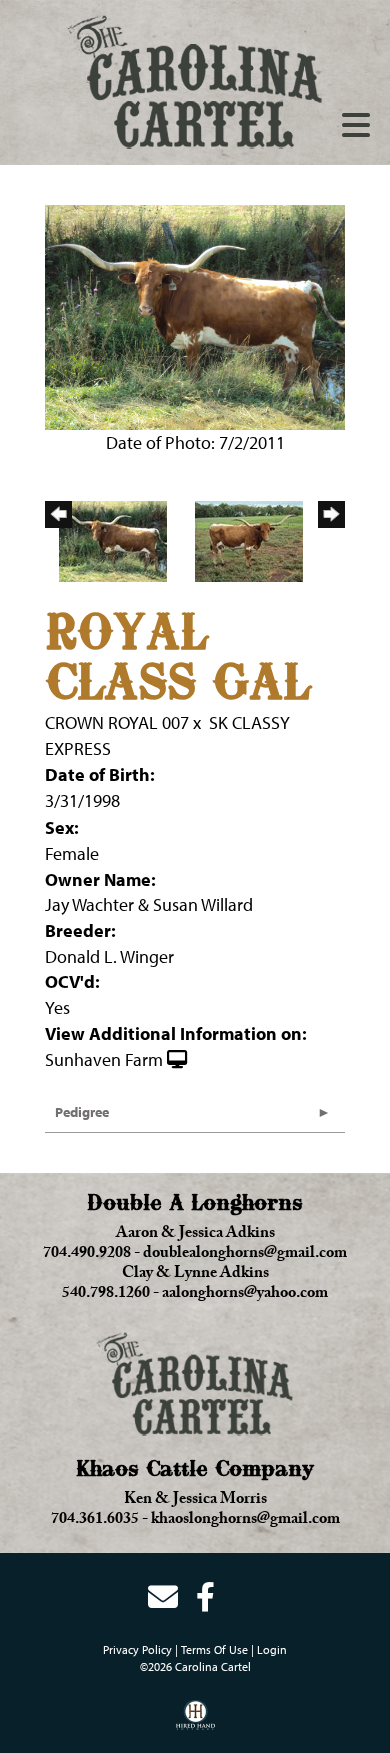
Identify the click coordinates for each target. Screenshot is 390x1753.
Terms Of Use (214, 1649)
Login (272, 1649)
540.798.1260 (106, 1295)
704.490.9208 (87, 1255)
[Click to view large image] (195, 315)
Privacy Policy (137, 1649)
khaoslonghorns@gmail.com (245, 1521)
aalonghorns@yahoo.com (245, 1295)
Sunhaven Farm (104, 1059)
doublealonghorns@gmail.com (245, 1255)
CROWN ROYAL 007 (117, 722)
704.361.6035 (95, 1521)
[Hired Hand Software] (195, 1722)
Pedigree (82, 1112)
